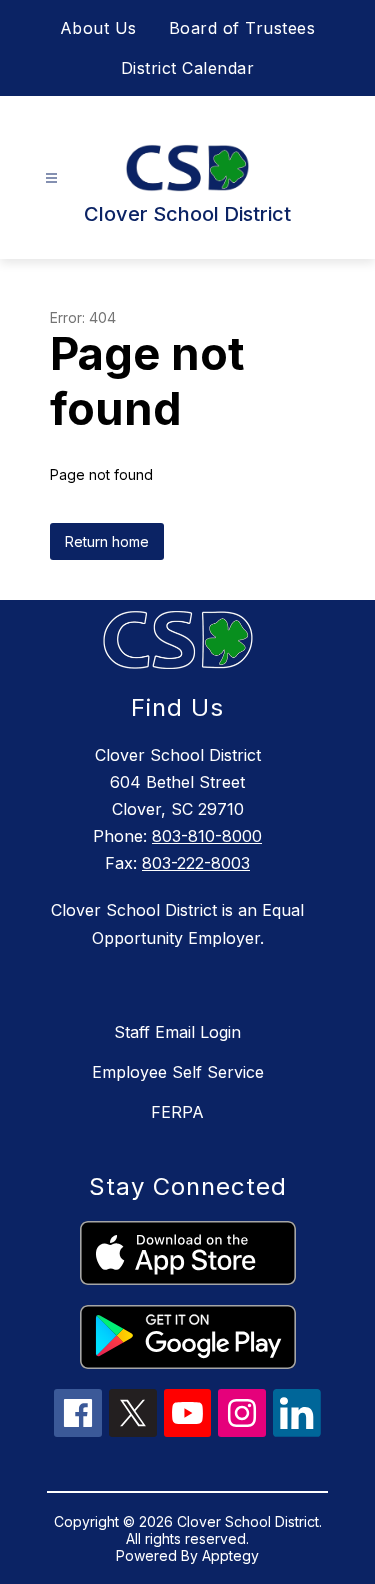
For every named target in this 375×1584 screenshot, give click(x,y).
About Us (98, 28)
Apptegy (230, 1555)
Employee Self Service (178, 1072)
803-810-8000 (207, 836)
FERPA (177, 1112)
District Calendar (188, 68)
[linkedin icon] (297, 1431)
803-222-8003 (196, 863)
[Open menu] (51, 178)
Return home (107, 541)
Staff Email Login (177, 1032)
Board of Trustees (242, 28)
